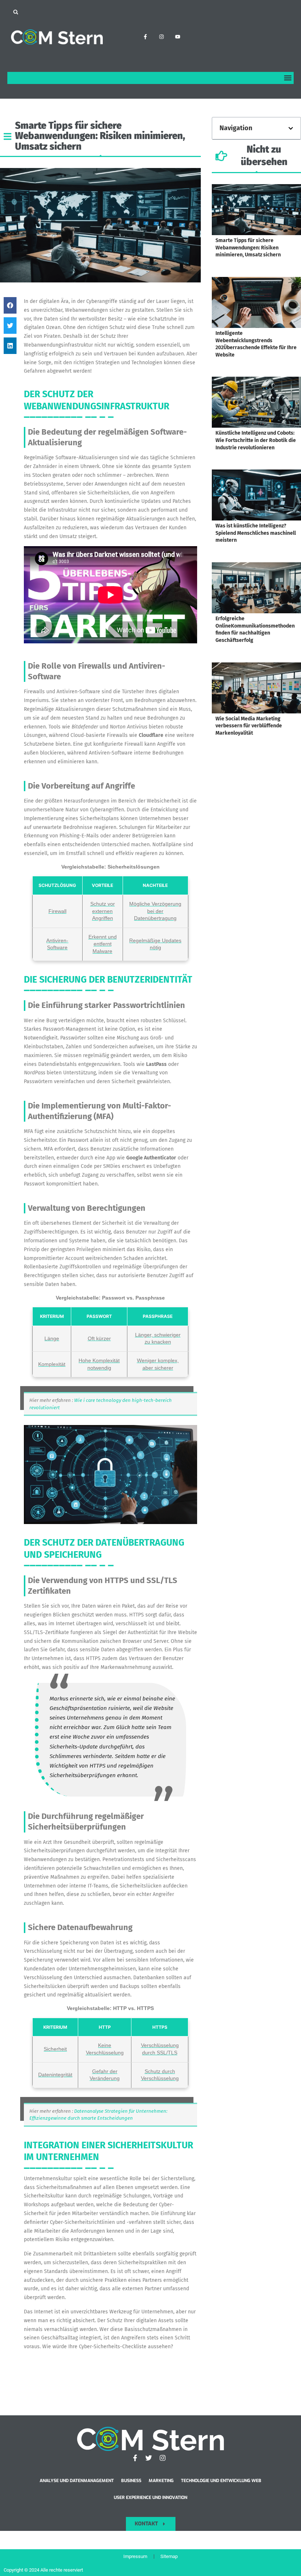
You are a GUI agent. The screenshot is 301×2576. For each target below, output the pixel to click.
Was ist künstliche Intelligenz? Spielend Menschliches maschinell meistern (256, 533)
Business (131, 2481)
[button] (16, 12)
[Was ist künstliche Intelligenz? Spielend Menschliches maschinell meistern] (256, 495)
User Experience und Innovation (150, 2498)
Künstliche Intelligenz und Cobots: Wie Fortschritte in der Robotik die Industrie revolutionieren (256, 440)
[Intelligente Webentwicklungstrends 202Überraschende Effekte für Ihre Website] (256, 302)
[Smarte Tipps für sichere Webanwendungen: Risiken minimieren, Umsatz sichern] (256, 210)
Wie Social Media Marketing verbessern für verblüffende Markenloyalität (249, 726)
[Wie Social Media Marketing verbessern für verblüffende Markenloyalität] (256, 688)
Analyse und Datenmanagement (77, 2481)
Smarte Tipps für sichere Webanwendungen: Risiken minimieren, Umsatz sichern (248, 248)
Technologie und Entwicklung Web (221, 2481)
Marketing (161, 2481)
